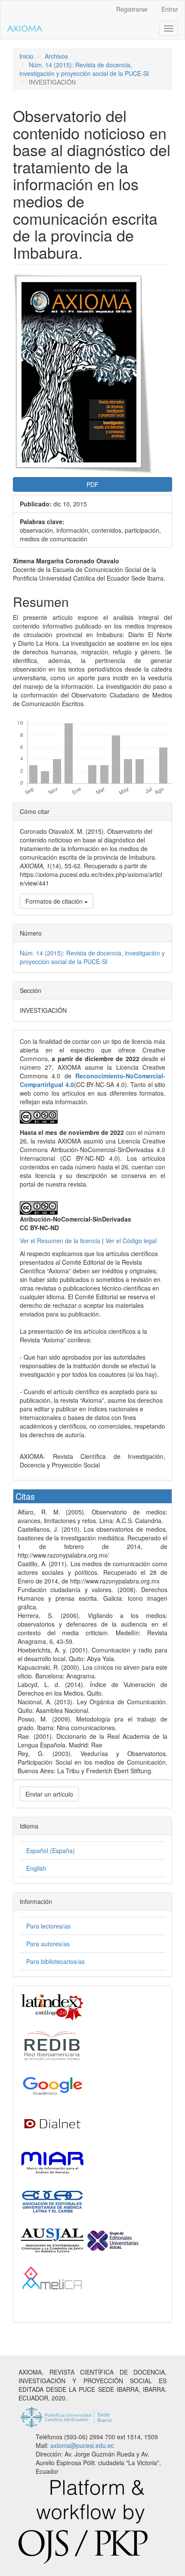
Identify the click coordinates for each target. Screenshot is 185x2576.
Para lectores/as (48, 1926)
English (36, 1868)
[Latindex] (52, 2007)
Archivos (56, 56)
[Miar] (52, 2162)
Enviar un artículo (49, 1794)
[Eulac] (52, 2201)
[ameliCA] (52, 2278)
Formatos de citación (55, 901)
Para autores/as (48, 1944)
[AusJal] (80, 2240)
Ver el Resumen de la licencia (60, 1241)
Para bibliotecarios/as (55, 1961)
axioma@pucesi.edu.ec (82, 2445)
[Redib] (52, 2045)
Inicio (26, 56)
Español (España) (51, 1850)
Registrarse (132, 9)
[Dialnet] (52, 2123)
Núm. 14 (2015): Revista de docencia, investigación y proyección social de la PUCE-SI (84, 69)
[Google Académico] (52, 2084)
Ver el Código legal (131, 1241)
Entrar (170, 9)
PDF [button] (92, 484)
